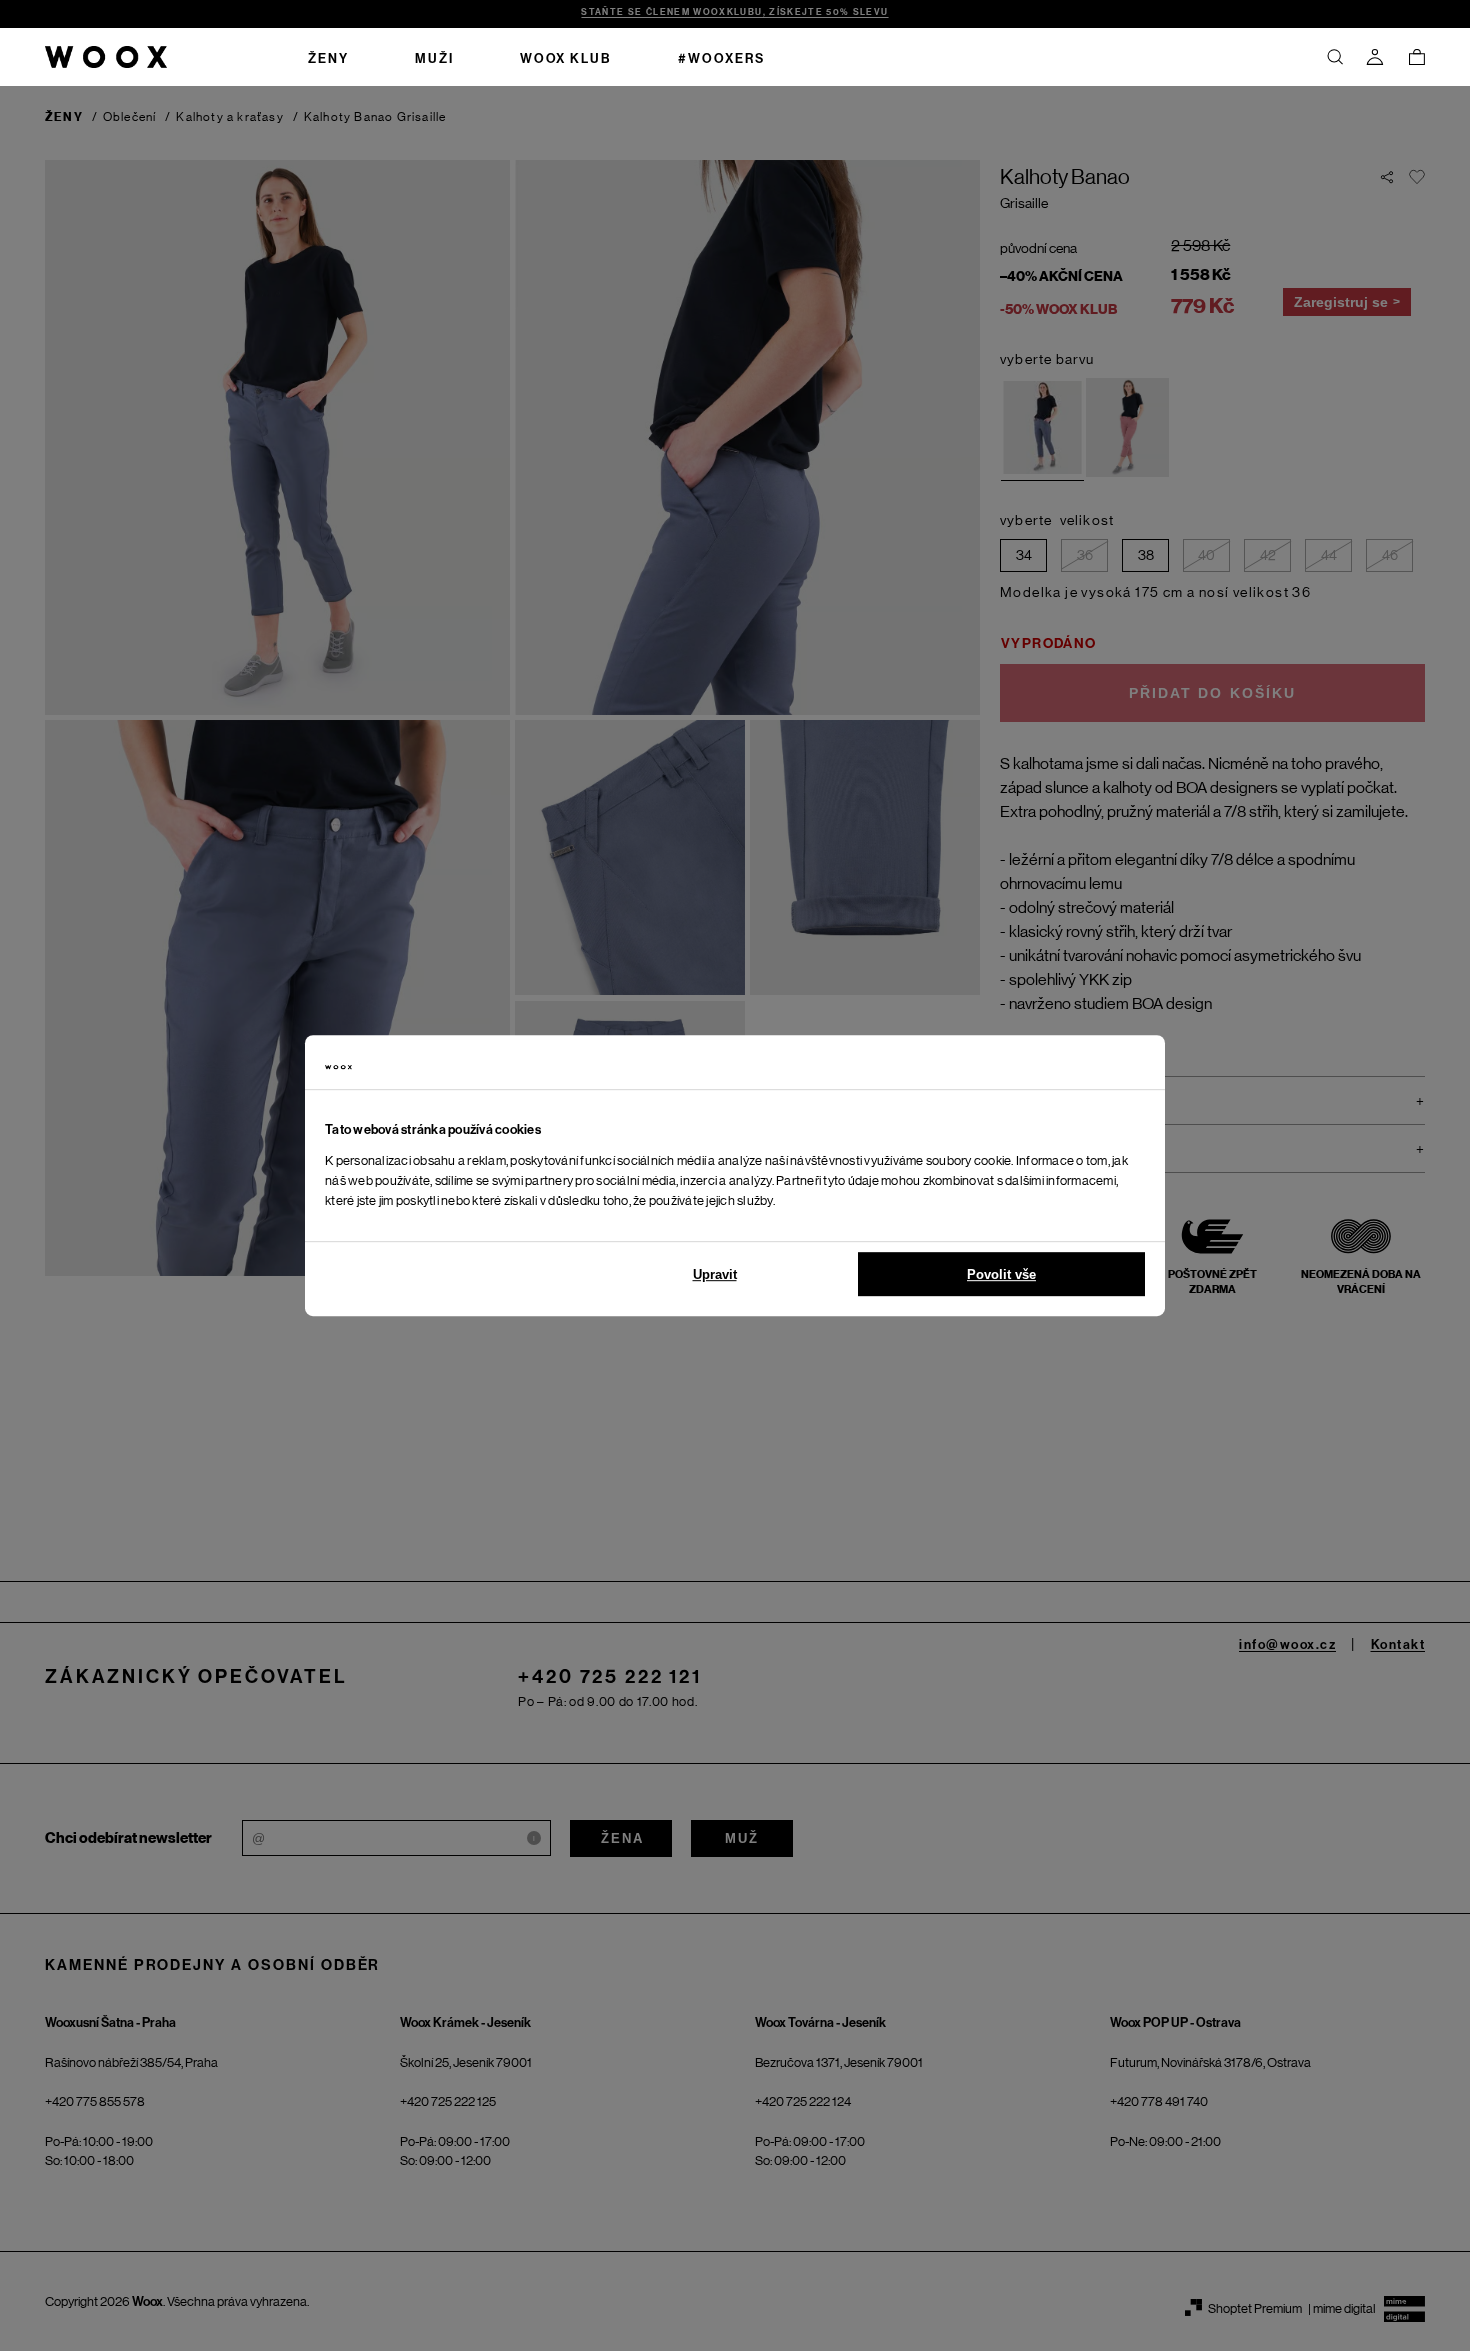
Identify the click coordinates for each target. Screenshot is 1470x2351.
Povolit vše (1001, 1274)
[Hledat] (1335, 57)
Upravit (715, 1274)
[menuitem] (328, 57)
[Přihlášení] (1375, 57)
